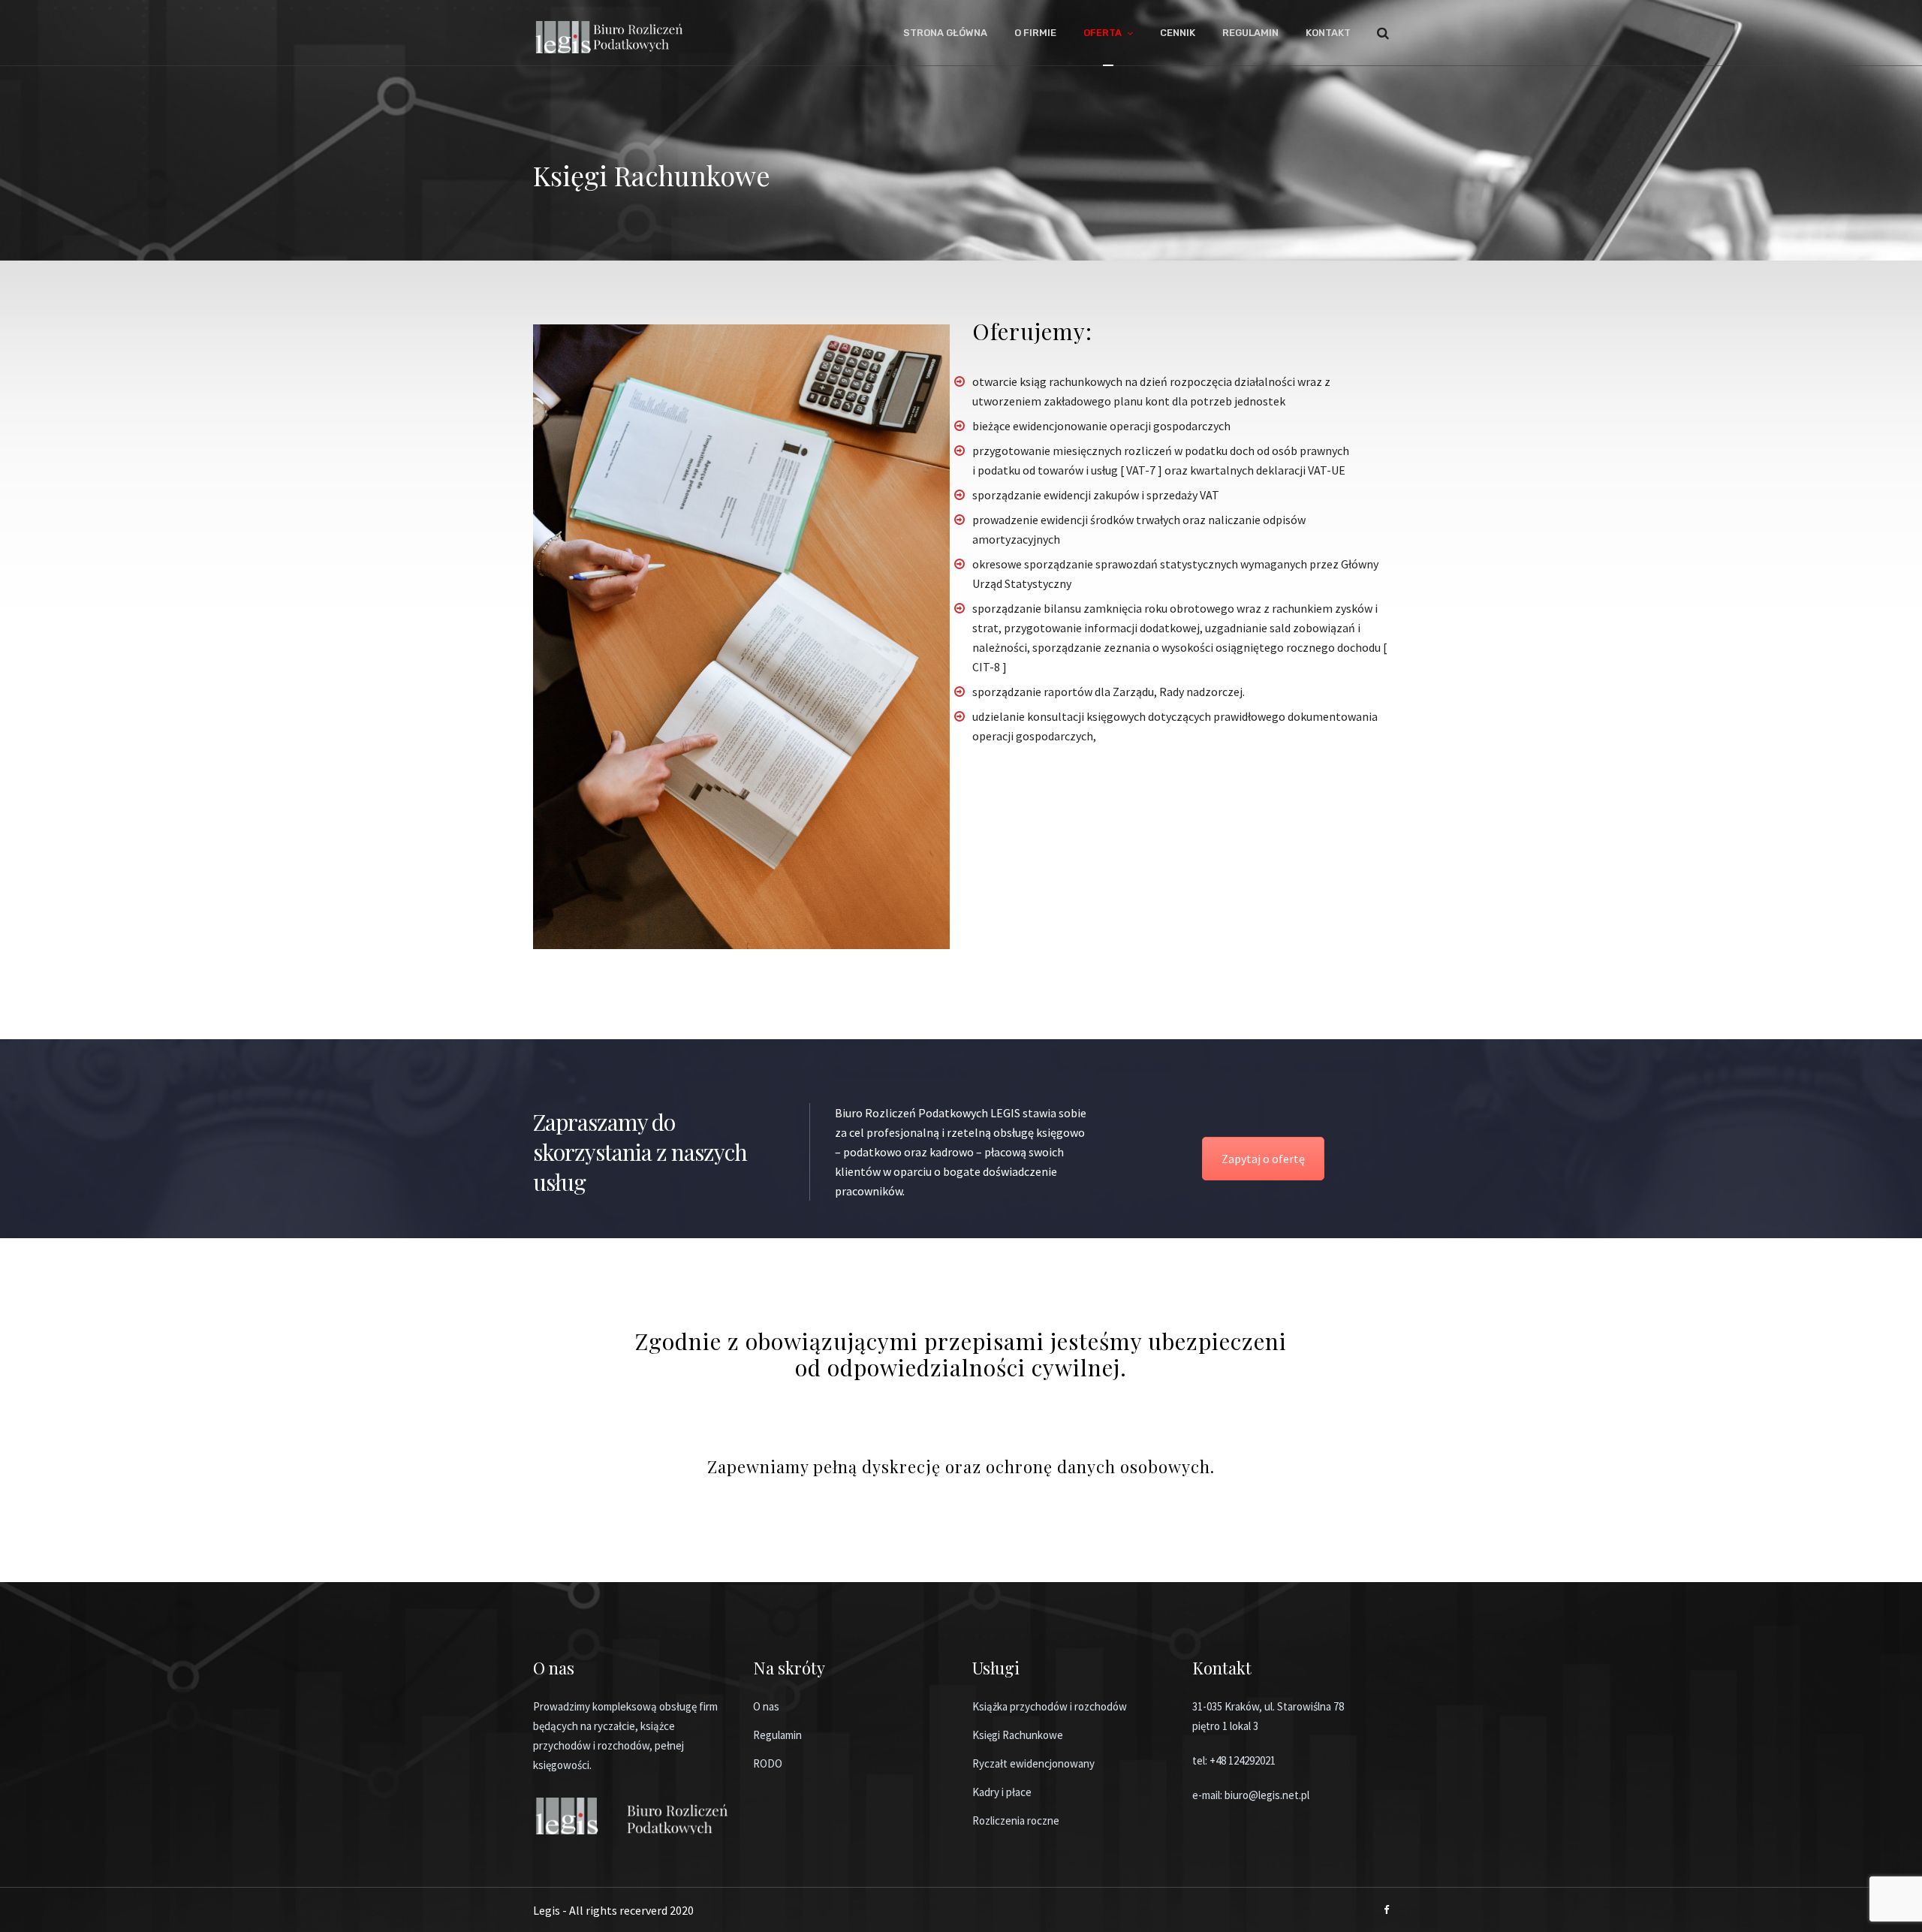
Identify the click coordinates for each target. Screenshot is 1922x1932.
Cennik (1178, 33)
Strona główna (945, 33)
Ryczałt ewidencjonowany (1033, 1763)
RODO (768, 1763)
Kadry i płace (1002, 1792)
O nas (766, 1706)
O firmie (1035, 33)
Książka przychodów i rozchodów (1050, 1706)
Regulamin (1250, 33)
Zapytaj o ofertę (1263, 1159)
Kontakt (1328, 33)
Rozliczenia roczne (1016, 1820)
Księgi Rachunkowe (1018, 1735)
